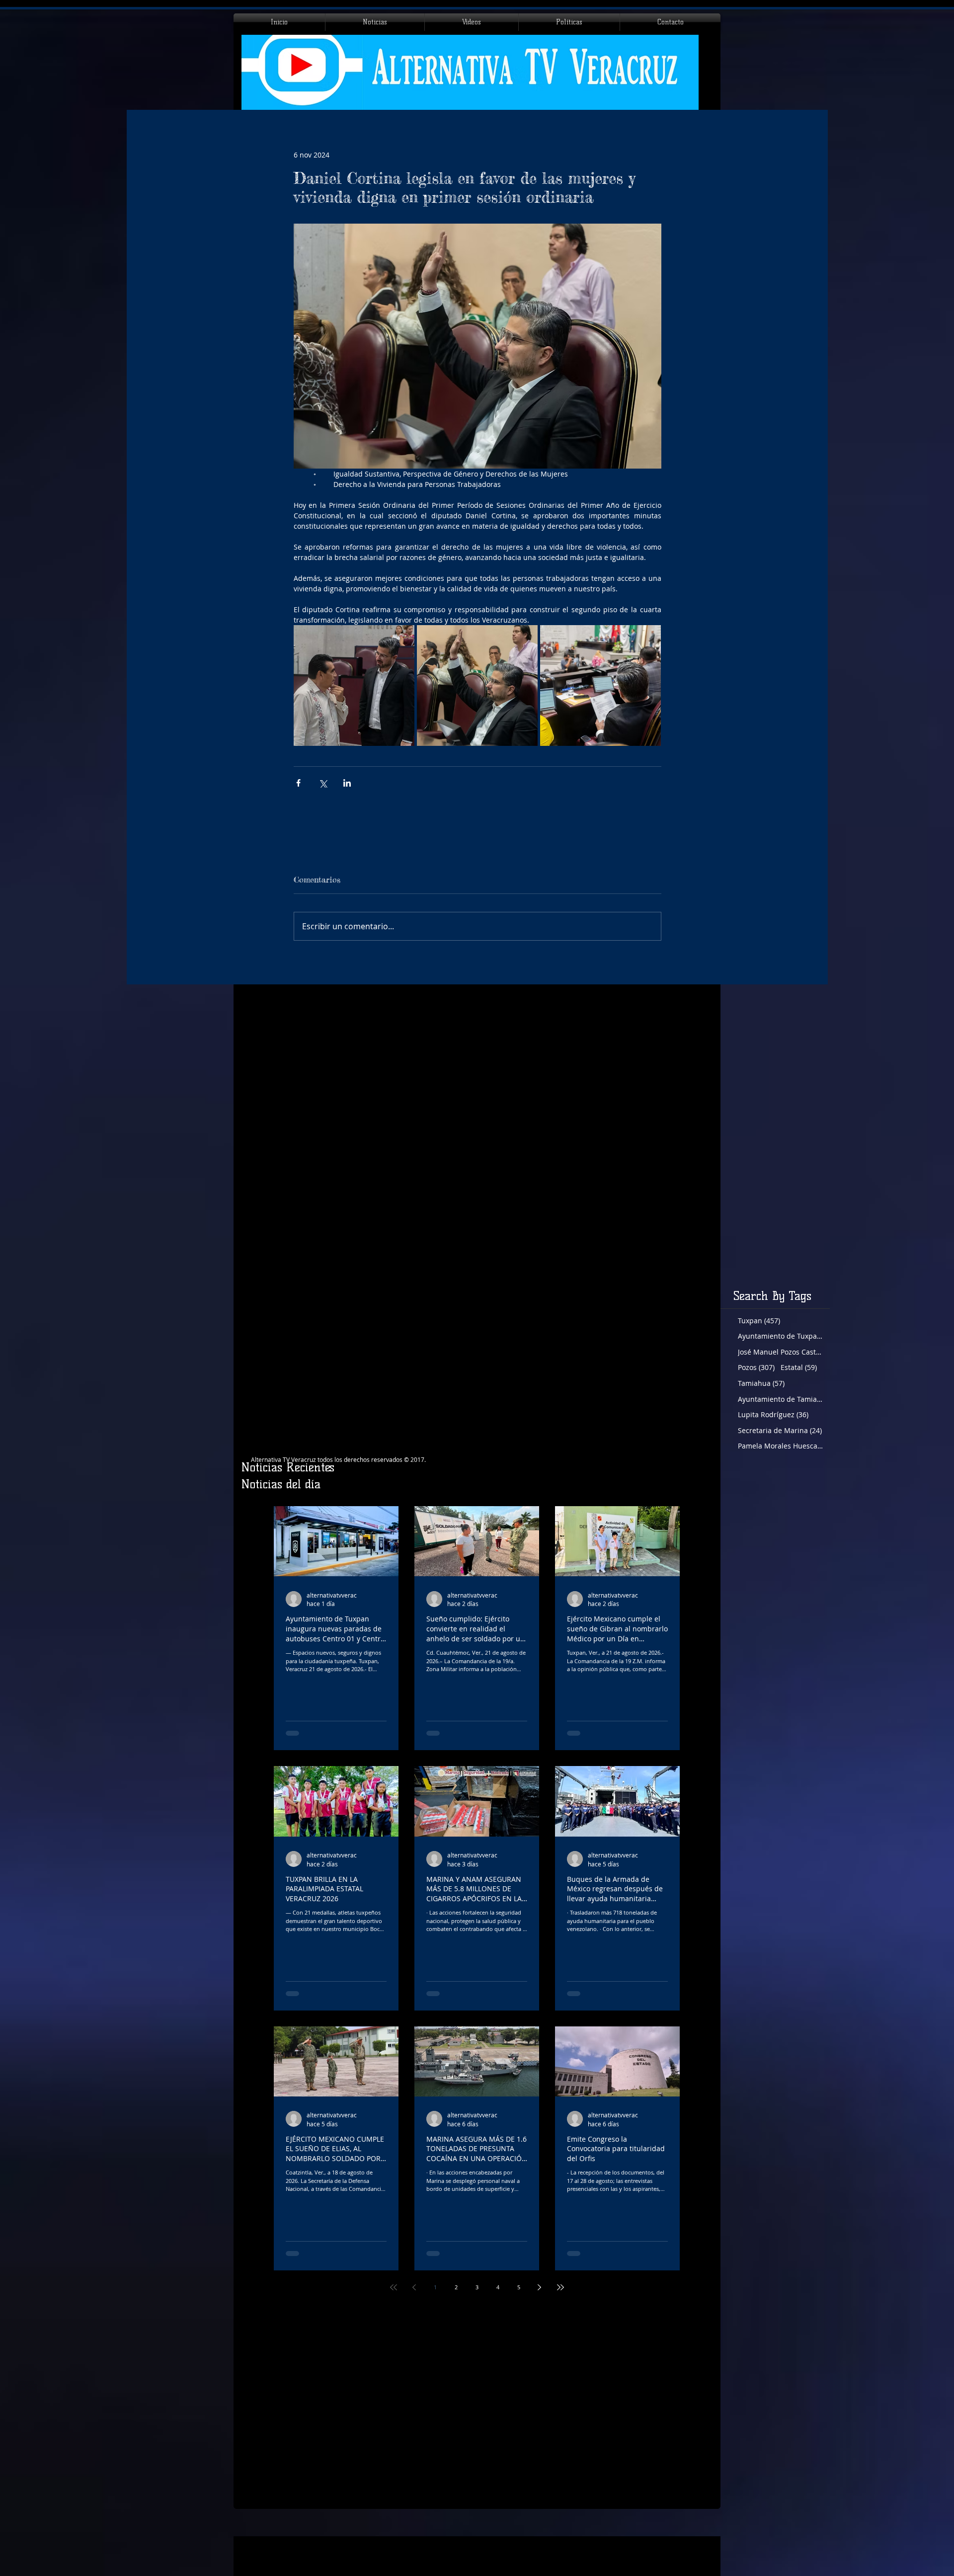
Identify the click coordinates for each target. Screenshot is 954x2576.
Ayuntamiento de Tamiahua (780, 1399)
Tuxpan (759, 1321)
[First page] (394, 2287)
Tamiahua (761, 1383)
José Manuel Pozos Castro (780, 1352)
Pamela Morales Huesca (780, 1446)
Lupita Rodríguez (773, 1414)
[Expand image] (354, 685)
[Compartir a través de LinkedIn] (347, 783)
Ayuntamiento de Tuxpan (780, 1336)
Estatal (799, 1367)
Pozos (756, 1367)
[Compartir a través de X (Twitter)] (323, 783)
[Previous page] (414, 2287)
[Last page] (560, 2287)
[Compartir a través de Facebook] (298, 783)
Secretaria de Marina (780, 1430)
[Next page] (540, 2287)
